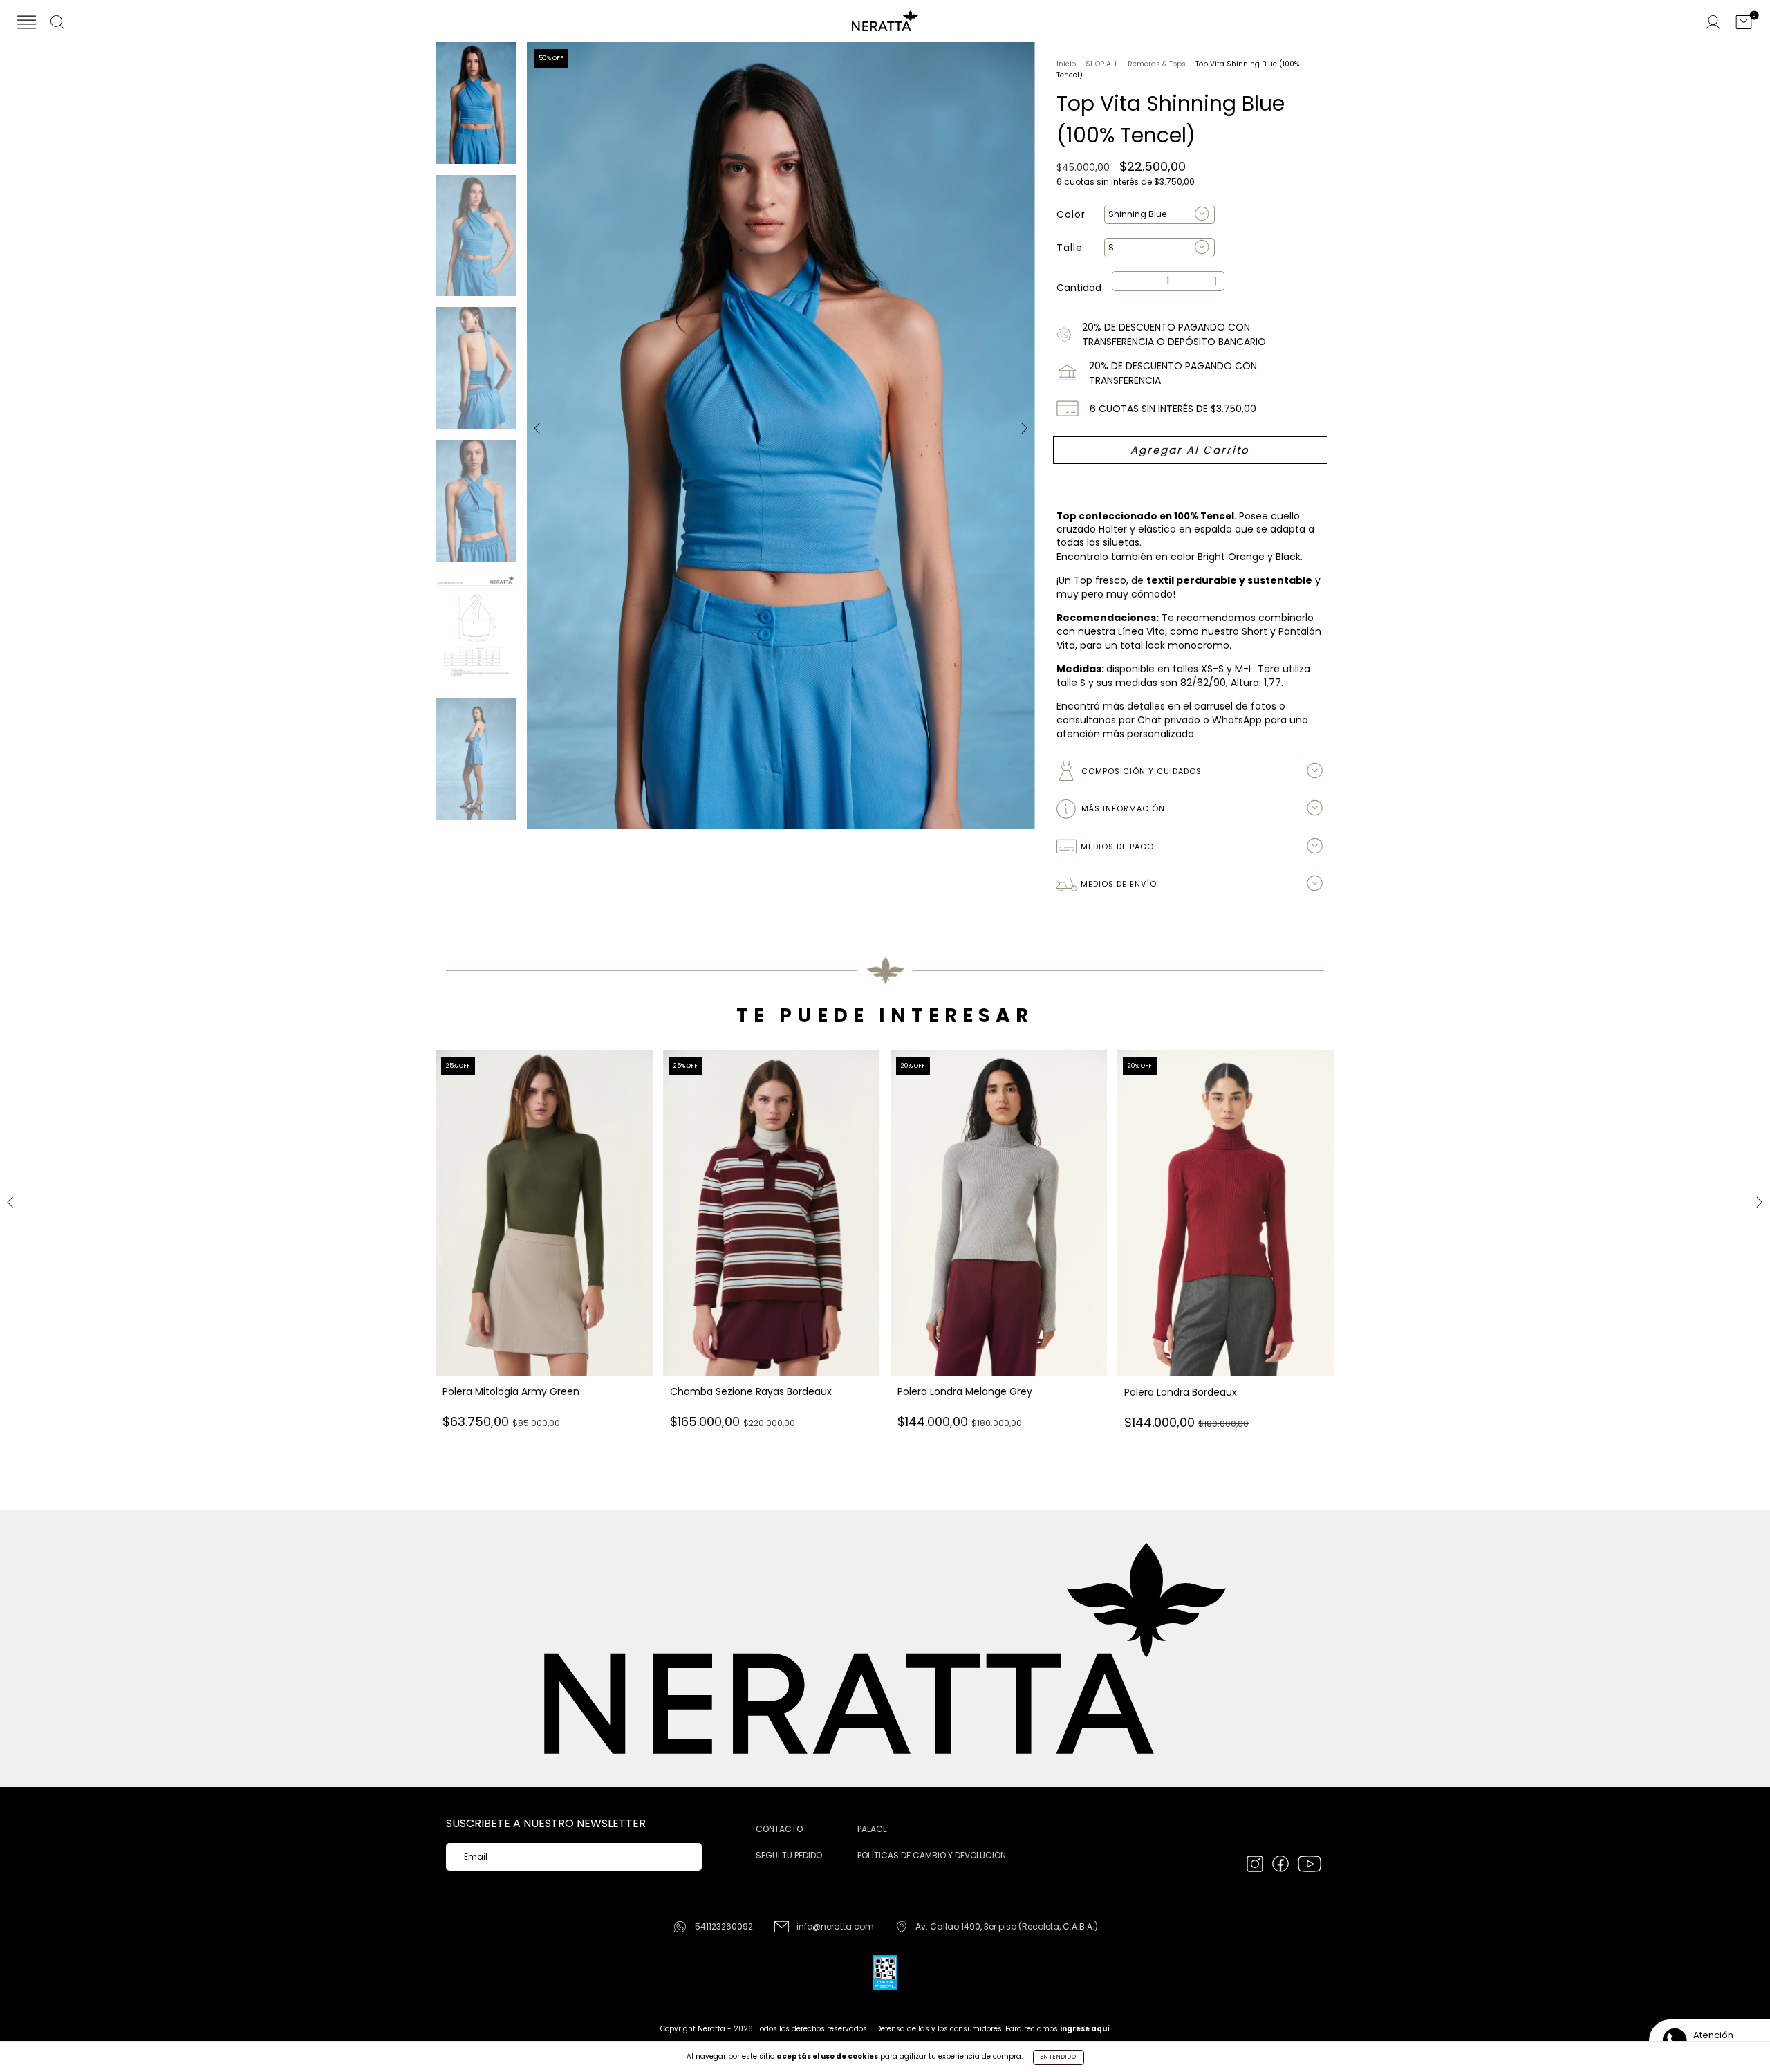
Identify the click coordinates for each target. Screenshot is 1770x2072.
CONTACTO (779, 1829)
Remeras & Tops (1157, 64)
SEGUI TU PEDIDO (789, 1855)
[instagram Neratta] (1256, 1866)
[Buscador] (57, 24)
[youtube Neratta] (1310, 1866)
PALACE (872, 1829)
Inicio (1066, 64)
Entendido (1059, 2057)
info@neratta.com (835, 1926)
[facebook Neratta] (1282, 1866)
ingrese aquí (1085, 2029)
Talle (1070, 248)
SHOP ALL (1102, 64)
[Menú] (27, 24)
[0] (1744, 24)
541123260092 (724, 1926)
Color (1071, 214)
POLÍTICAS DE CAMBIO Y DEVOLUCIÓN (932, 1855)
